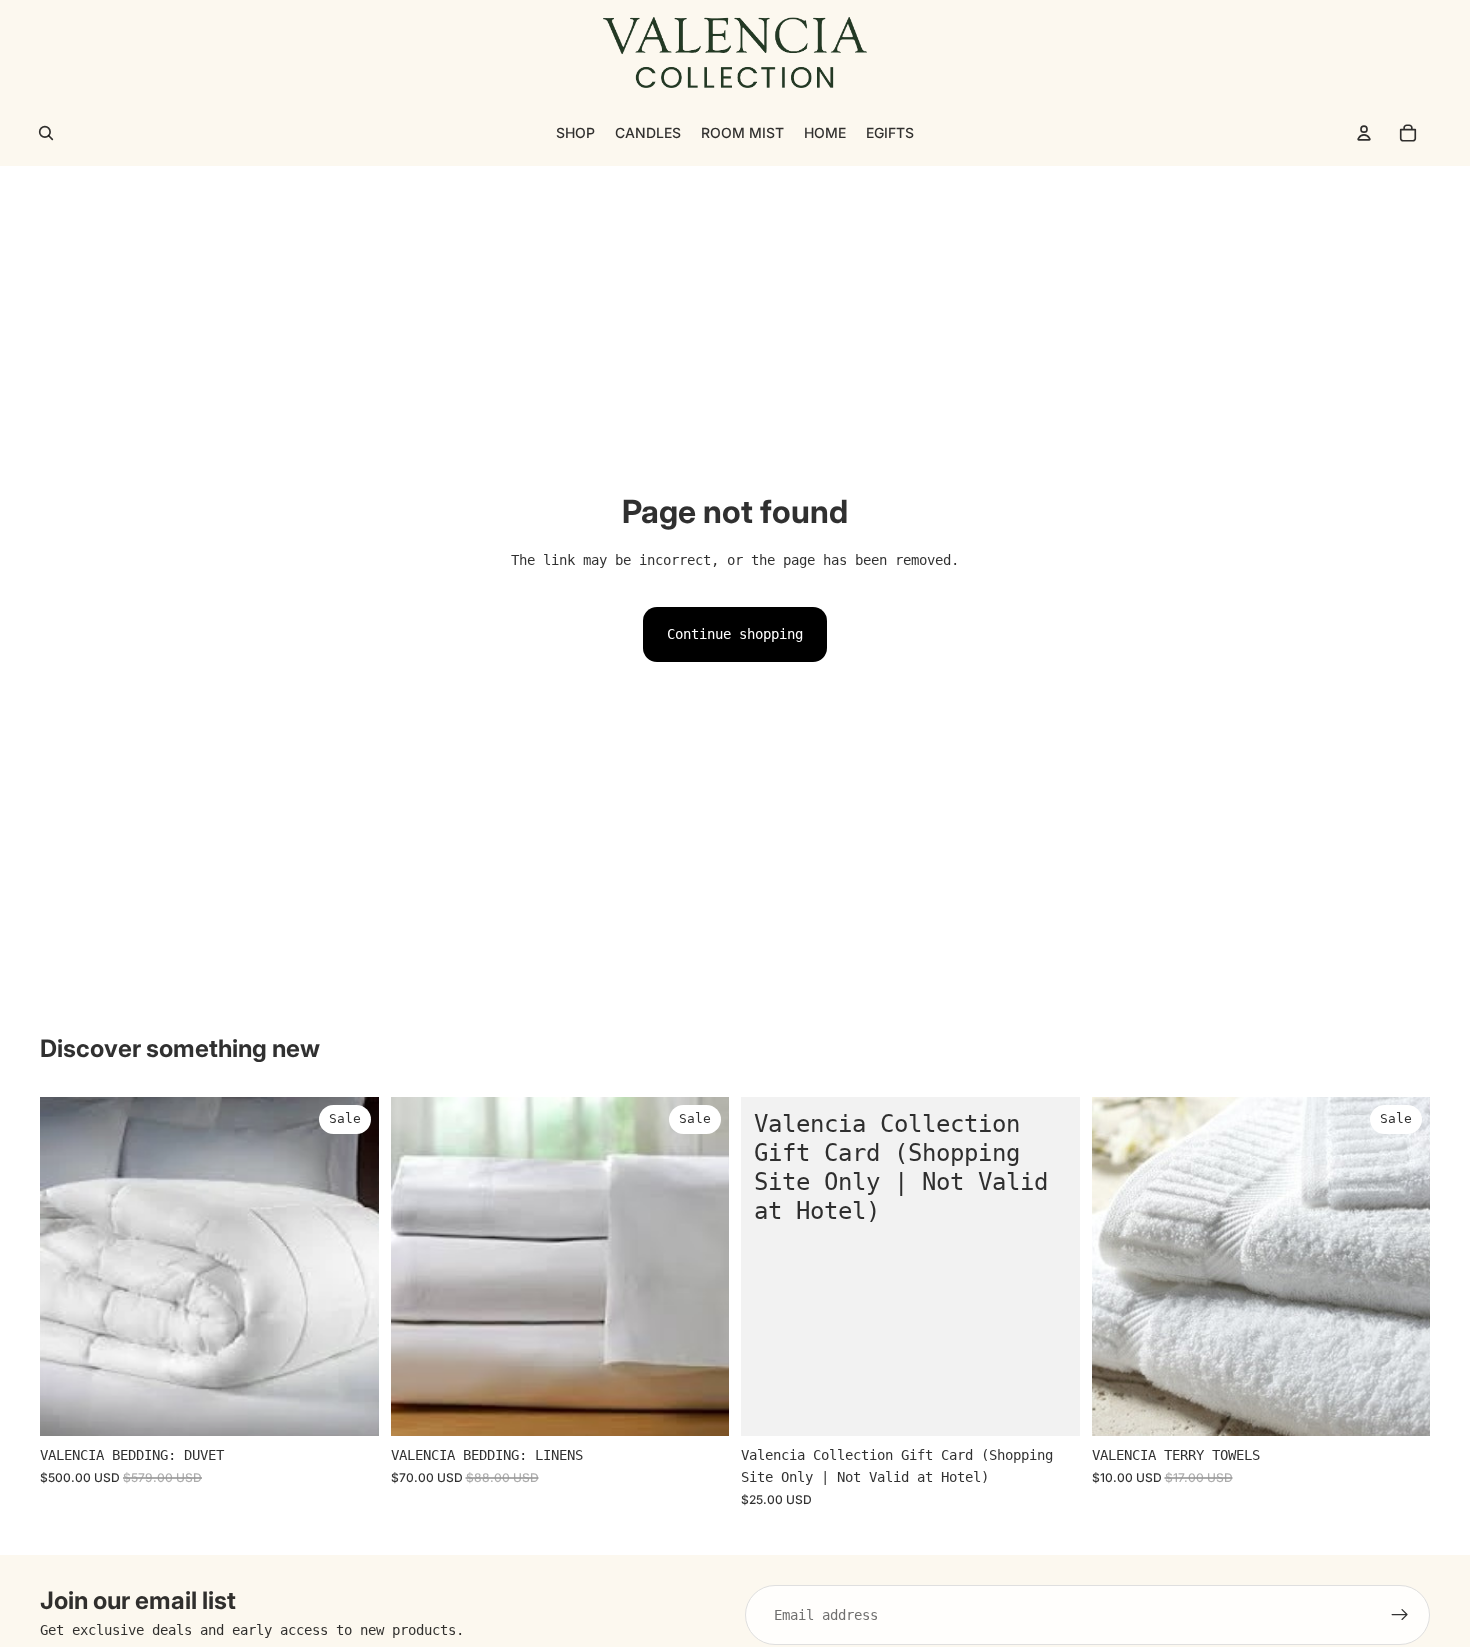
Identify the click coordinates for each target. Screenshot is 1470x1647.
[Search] (46, 133)
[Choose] (348, 1406)
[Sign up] (1400, 1615)
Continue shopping (735, 634)
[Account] (1364, 133)
